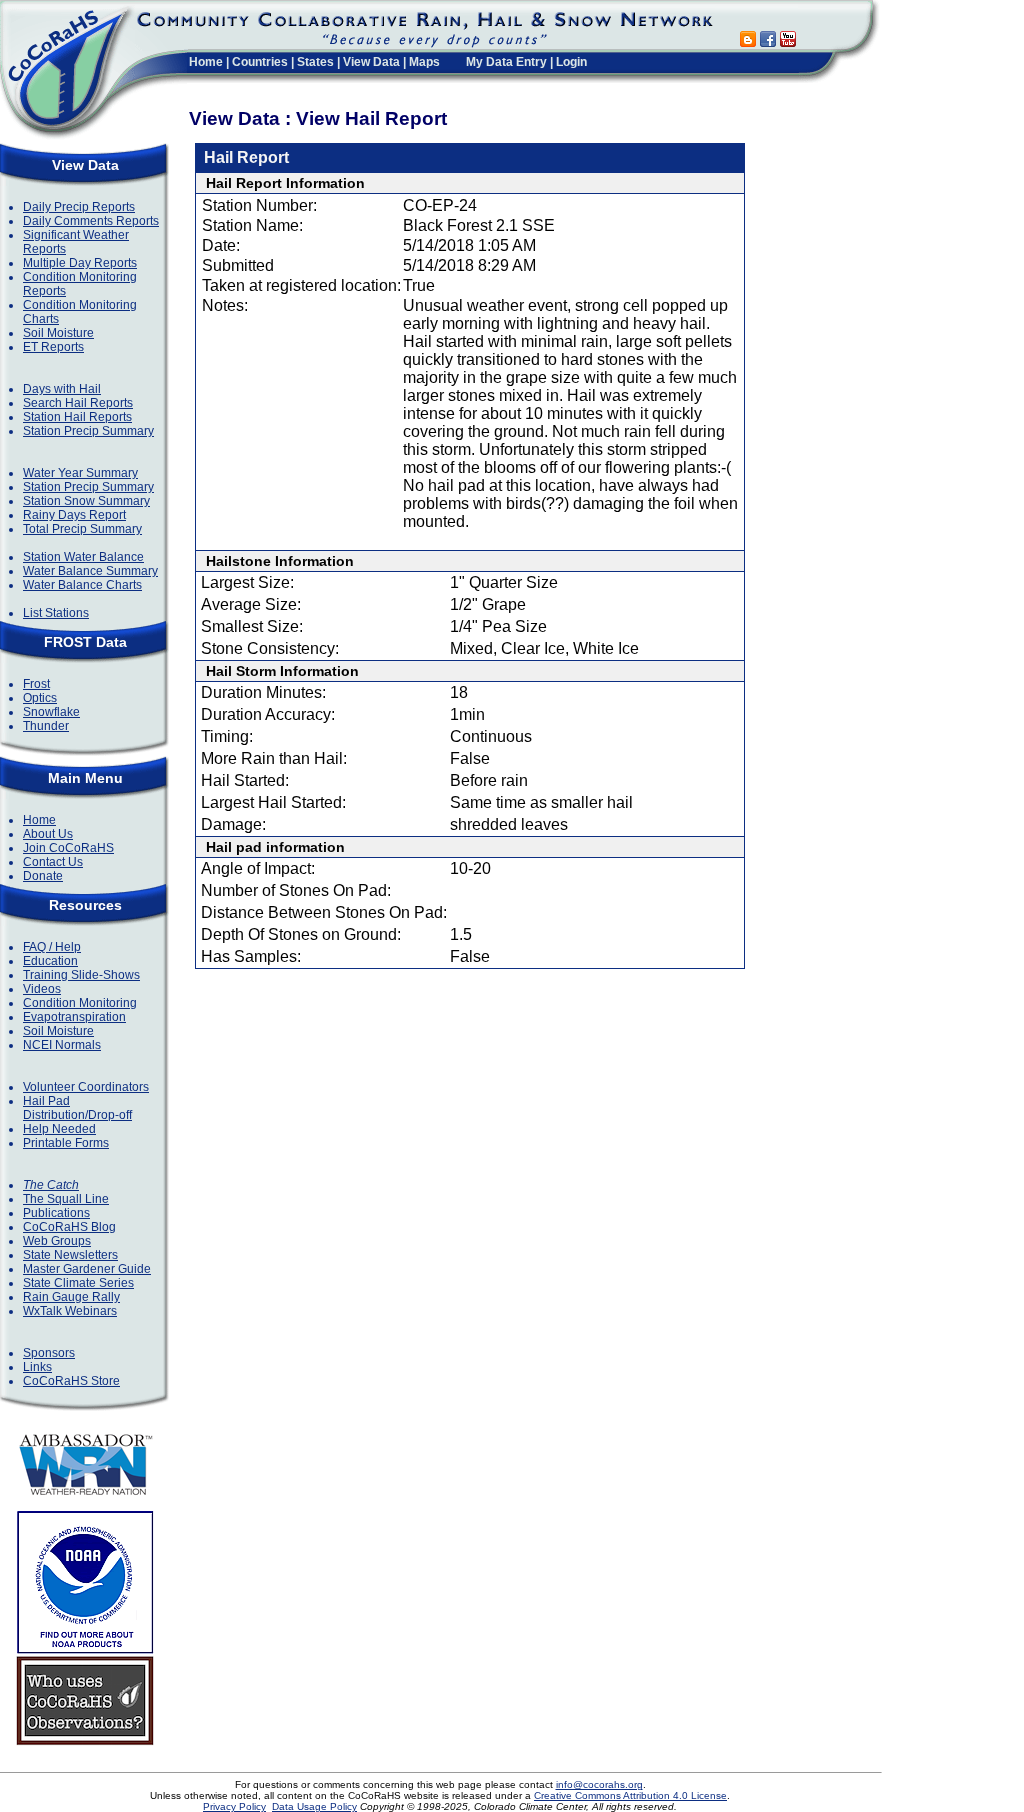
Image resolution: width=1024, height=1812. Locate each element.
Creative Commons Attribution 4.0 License (630, 1795)
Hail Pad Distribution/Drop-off (77, 1108)
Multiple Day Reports (80, 263)
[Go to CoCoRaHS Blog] (748, 41)
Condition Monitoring (80, 1003)
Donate (43, 876)
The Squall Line (66, 1199)
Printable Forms (66, 1143)
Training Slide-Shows (81, 975)
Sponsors (49, 1353)
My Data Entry (506, 62)
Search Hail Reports (78, 403)
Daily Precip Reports (79, 207)
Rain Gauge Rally (71, 1297)
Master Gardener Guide (87, 1269)
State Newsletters (70, 1255)
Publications (56, 1213)
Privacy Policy (234, 1806)
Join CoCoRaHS (68, 848)
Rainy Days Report (74, 515)
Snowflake (51, 712)
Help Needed (59, 1129)
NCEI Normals (62, 1045)
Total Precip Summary (82, 529)
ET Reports (53, 347)
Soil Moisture (58, 333)
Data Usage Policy (314, 1806)
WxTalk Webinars (70, 1311)
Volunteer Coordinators (86, 1087)
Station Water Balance (83, 557)
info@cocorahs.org (599, 1784)
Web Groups (57, 1241)
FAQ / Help (52, 947)
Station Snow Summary (86, 501)
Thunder (46, 726)
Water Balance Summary (90, 571)
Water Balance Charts (82, 585)
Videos (42, 989)
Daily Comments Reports (91, 221)
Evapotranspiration (74, 1017)
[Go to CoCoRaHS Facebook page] (768, 41)
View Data (371, 62)
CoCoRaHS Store (71, 1381)
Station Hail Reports (77, 417)
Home (206, 62)
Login (571, 62)
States (315, 62)
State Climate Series (78, 1283)
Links (37, 1367)
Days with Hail (62, 389)
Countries (260, 62)
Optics (40, 698)
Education (50, 961)
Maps (424, 62)
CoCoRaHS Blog (69, 1227)
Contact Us (53, 862)
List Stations (56, 613)
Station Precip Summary (88, 431)
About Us (48, 834)
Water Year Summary (80, 473)
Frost (36, 684)
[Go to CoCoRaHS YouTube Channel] (788, 41)
